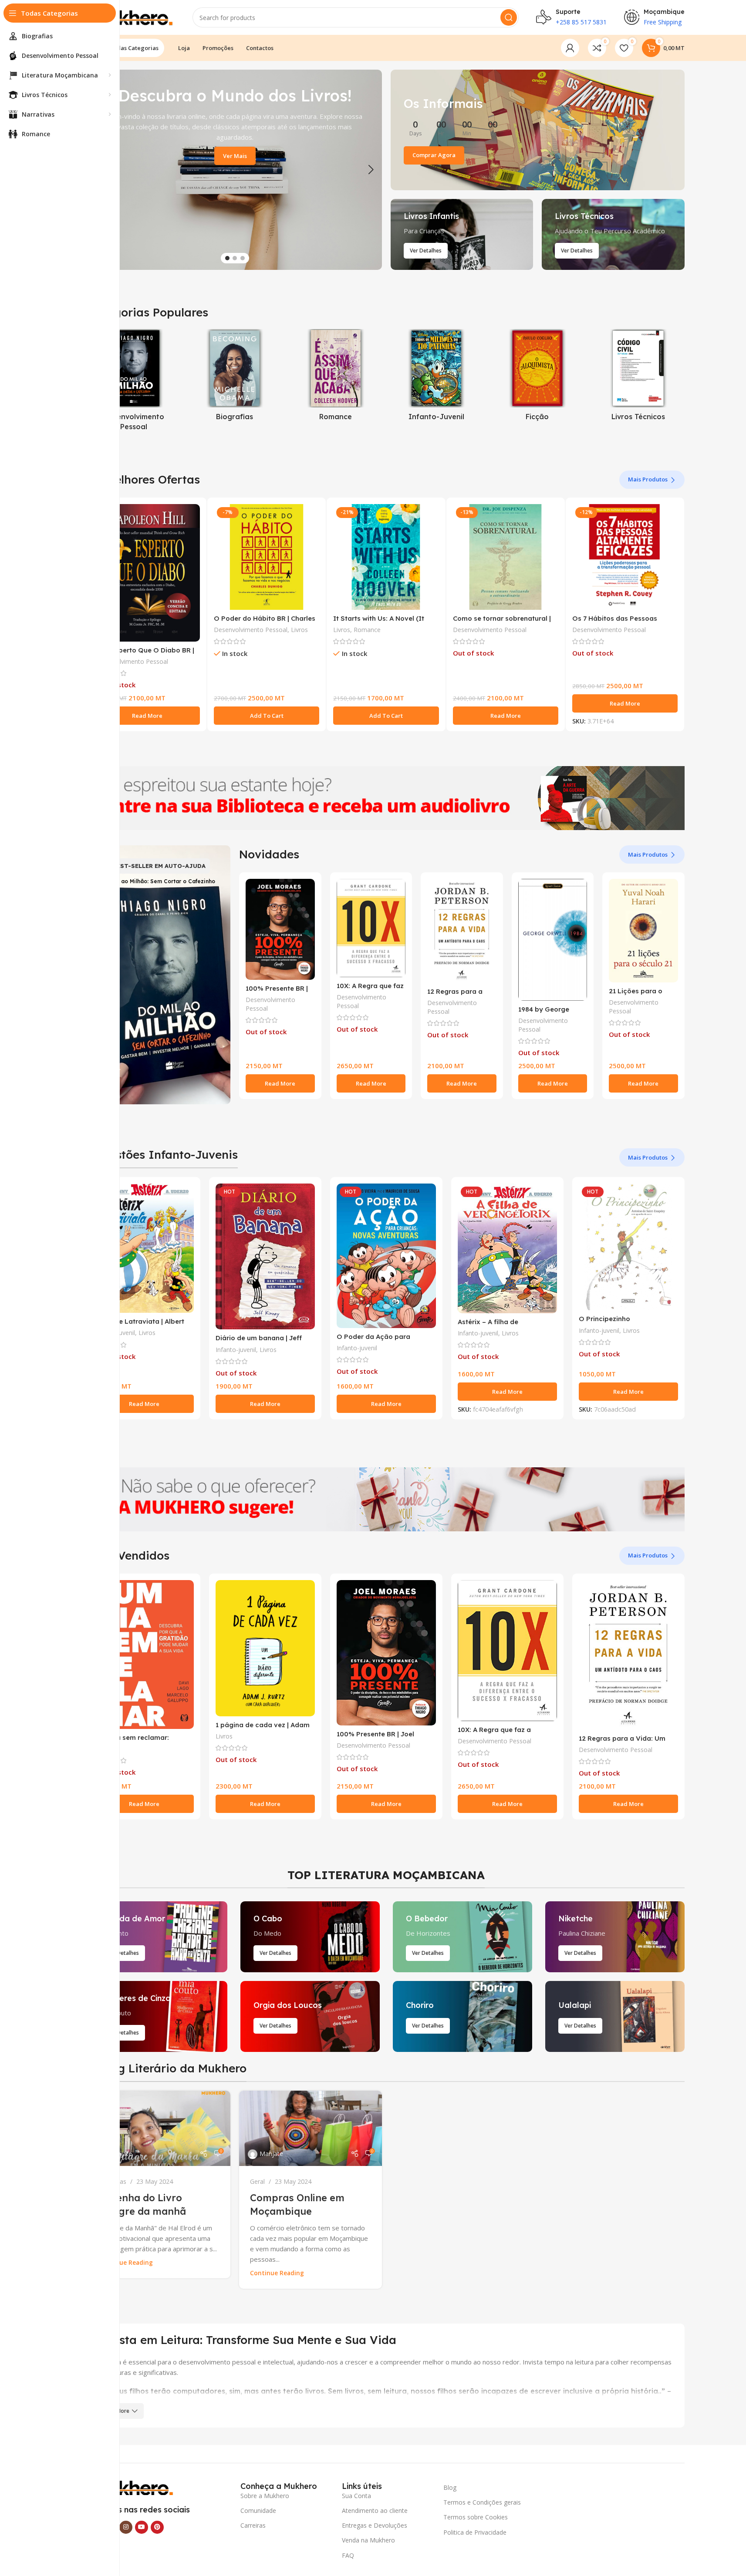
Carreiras (253, 2525)
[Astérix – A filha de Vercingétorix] (507, 1248)
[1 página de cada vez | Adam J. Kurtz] (265, 1648)
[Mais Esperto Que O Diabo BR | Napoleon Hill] (147, 573)
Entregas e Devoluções (375, 2525)
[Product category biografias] (235, 377)
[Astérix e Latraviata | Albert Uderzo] (144, 1248)
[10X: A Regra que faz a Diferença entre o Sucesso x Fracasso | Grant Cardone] (371, 928)
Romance (367, 630)
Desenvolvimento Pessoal (131, 661)
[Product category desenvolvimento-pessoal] (134, 382)
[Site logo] (132, 17)
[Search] (509, 17)
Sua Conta (356, 2496)
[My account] (570, 48)
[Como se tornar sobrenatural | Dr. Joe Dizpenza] (506, 557)
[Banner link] (538, 130)
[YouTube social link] (142, 2527)
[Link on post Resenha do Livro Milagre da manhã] (159, 2129)
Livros (299, 630)
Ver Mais (235, 156)
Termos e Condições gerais (482, 2502)
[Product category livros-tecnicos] (638, 377)
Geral (257, 2181)
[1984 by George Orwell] (553, 940)
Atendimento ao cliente (375, 2510)
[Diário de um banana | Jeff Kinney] (265, 1257)
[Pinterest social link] (157, 2527)
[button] (371, 170)
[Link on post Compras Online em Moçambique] (311, 2129)
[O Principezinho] (628, 1247)
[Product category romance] (336, 377)
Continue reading (126, 2263)
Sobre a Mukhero (265, 2496)
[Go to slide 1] (227, 258)
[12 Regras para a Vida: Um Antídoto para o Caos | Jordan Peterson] (462, 931)
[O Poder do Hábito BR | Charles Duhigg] (267, 557)
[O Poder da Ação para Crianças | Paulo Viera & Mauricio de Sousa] (386, 1256)
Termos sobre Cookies (476, 2517)
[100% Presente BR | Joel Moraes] (280, 929)
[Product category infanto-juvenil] (436, 377)
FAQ (348, 2555)
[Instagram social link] (126, 2527)
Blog (450, 2487)
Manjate (120, 2154)
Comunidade (258, 2510)
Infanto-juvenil (236, 1350)
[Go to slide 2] (235, 258)
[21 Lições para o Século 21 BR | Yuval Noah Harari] (643, 931)
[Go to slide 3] (243, 258)
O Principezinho (604, 1319)
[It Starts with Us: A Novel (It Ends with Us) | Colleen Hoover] (386, 557)
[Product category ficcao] (537, 377)
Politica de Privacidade (475, 2532)
